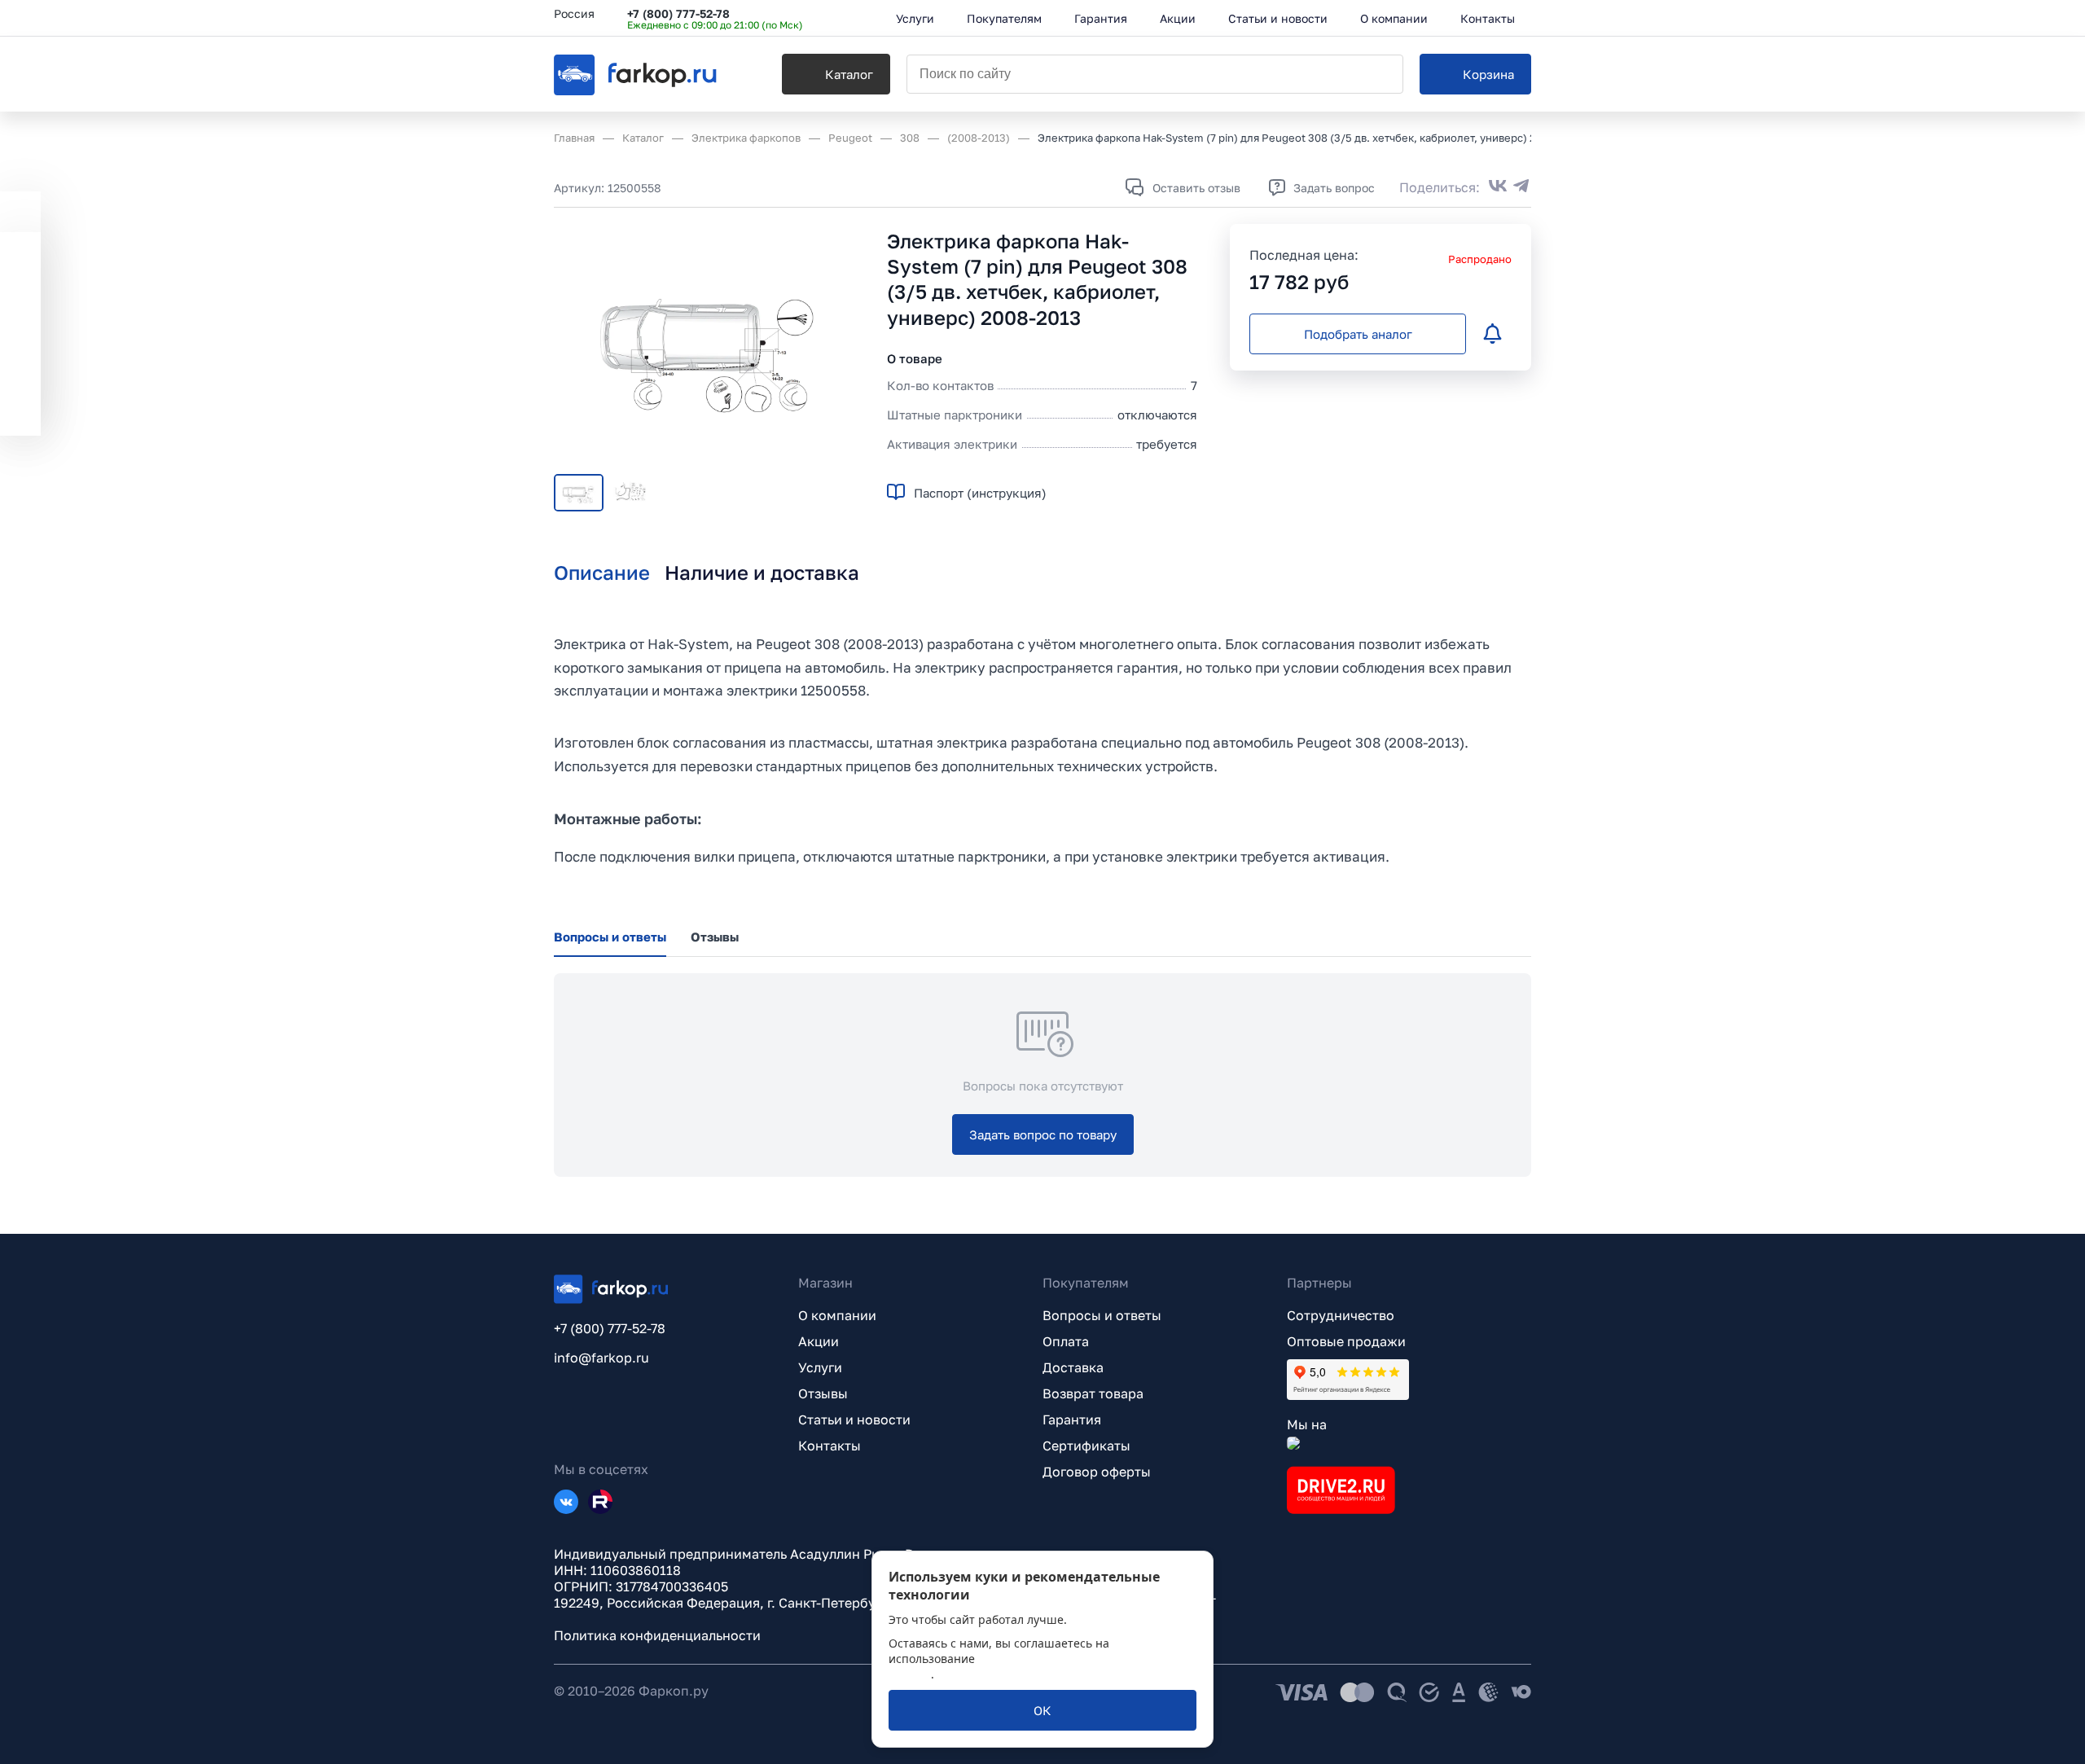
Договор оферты (1097, 1472)
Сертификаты (1086, 1446)
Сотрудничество (1341, 1315)
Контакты (830, 1446)
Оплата (1066, 1341)
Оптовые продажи (1346, 1341)
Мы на (1307, 1424)
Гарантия (1072, 1420)
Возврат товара (1093, 1393)
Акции (819, 1341)
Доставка (1073, 1367)
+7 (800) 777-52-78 (678, 13)
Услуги (820, 1367)
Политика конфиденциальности (657, 1635)
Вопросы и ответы (1102, 1315)
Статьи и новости (854, 1420)
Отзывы (823, 1393)
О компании (837, 1315)
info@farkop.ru (601, 1358)
